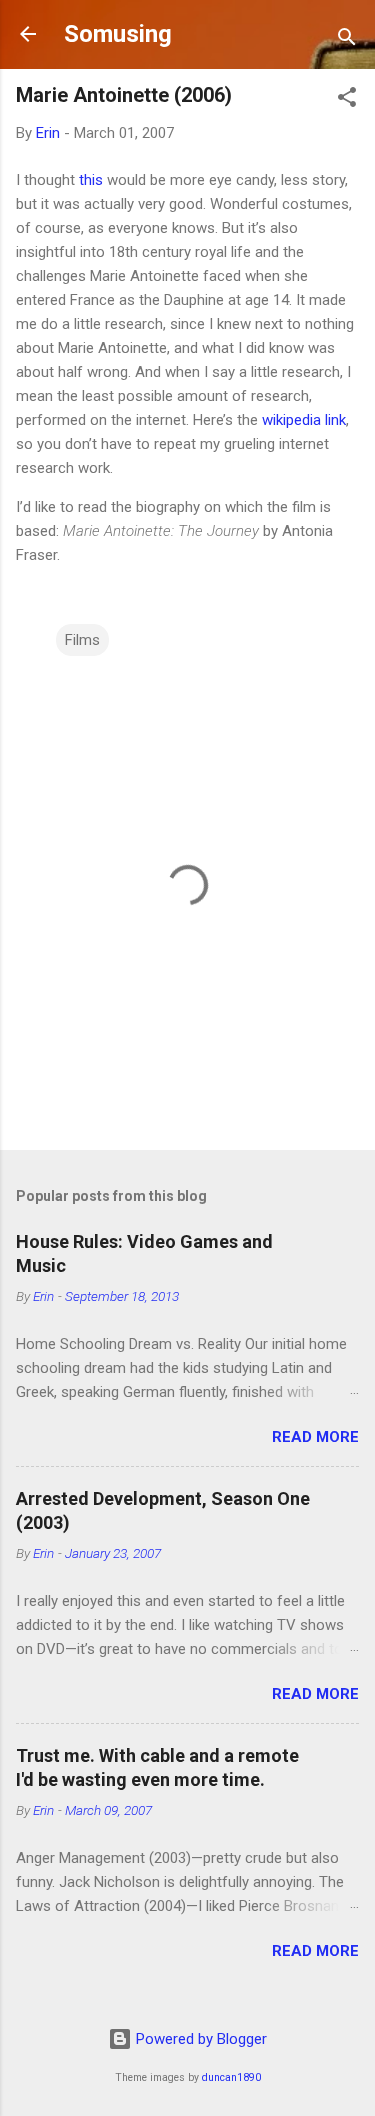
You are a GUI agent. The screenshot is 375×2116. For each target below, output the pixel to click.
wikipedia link (304, 420)
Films (82, 640)
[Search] (347, 40)
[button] (347, 100)
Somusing (118, 34)
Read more (315, 1437)
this (91, 180)
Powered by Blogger (199, 2039)
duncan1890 (231, 2077)
